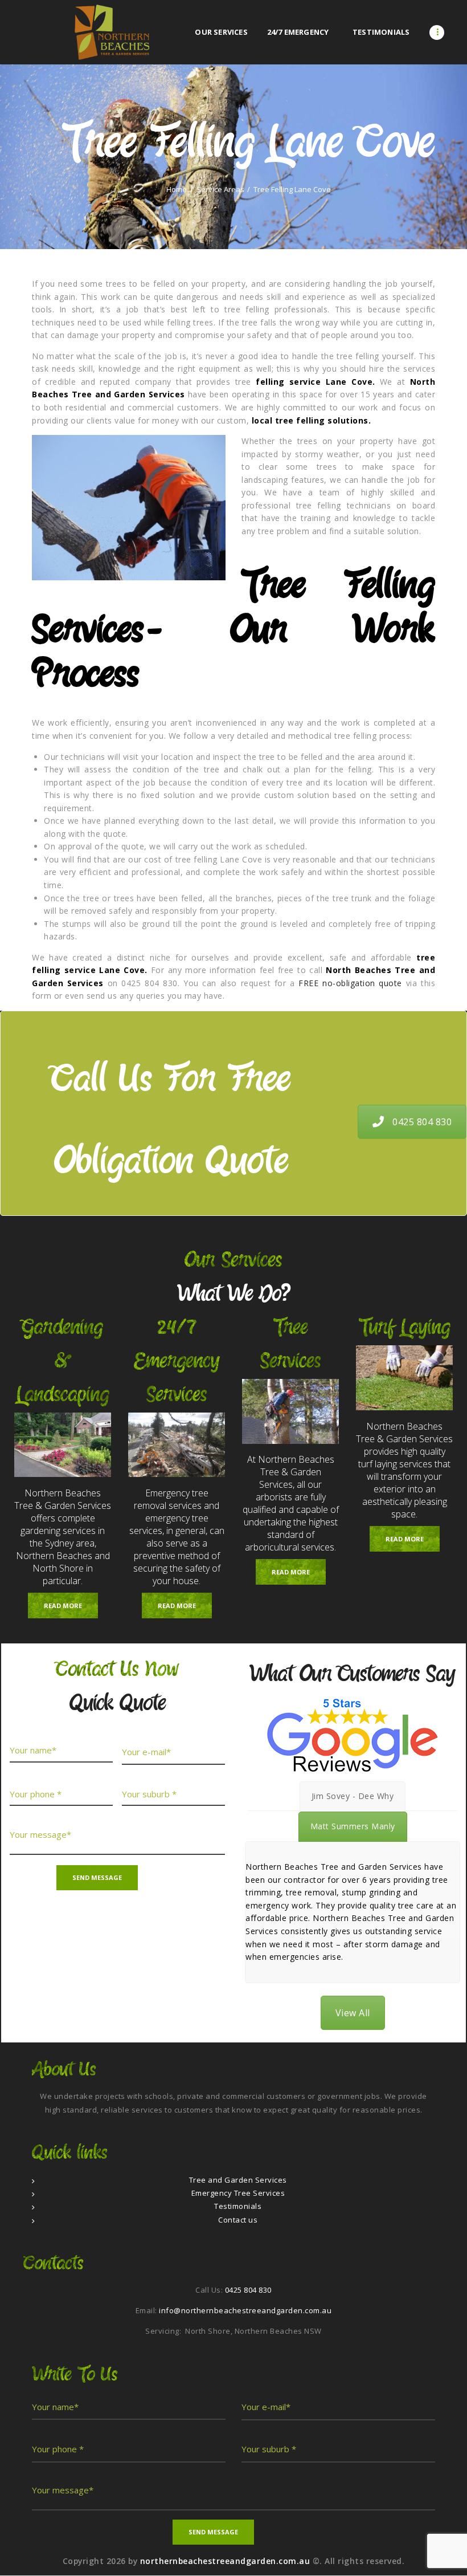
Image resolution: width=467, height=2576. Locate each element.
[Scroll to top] (446, 2555)
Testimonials (238, 2206)
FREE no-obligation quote (350, 983)
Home (177, 190)
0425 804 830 (422, 1122)
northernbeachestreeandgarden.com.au (226, 2561)
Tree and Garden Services (238, 2180)
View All (353, 2013)
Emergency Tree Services (238, 2193)
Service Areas (220, 190)
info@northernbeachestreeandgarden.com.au (245, 2310)
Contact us (238, 2220)
